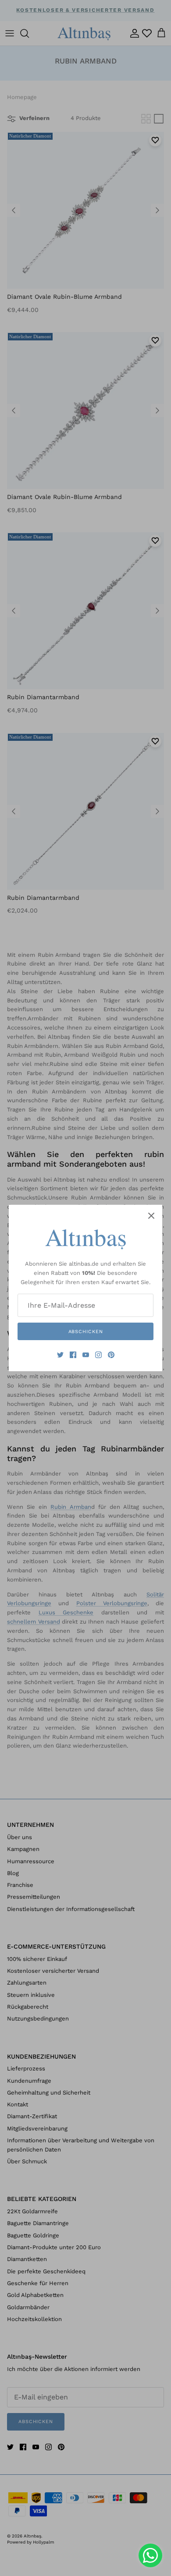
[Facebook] (73, 1355)
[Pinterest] (111, 1355)
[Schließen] (151, 1216)
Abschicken (86, 1332)
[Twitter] (60, 1355)
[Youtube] (86, 1355)
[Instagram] (98, 1355)
